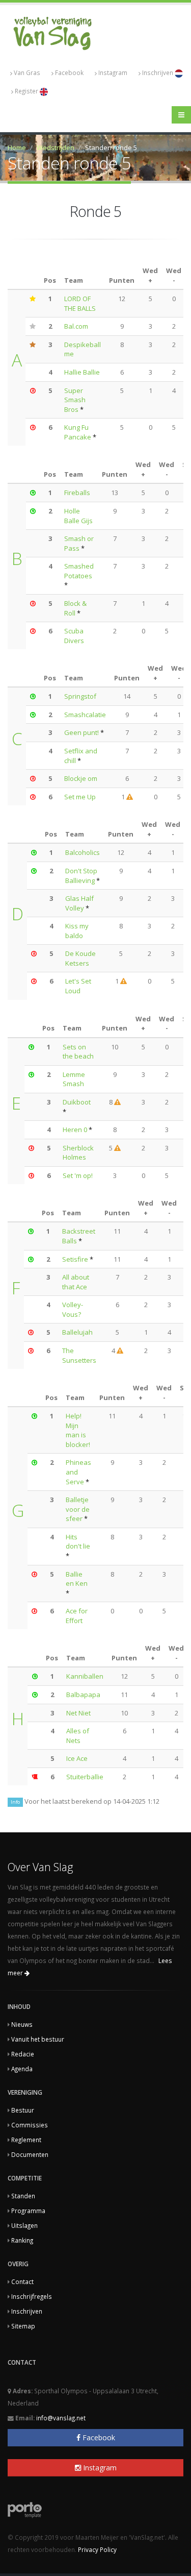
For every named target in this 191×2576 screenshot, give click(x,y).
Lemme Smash (74, 1079)
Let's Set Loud (78, 986)
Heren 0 (75, 1130)
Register (27, 91)
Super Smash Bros (75, 400)
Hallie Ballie (82, 372)
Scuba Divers (74, 636)
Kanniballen (85, 1676)
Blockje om (81, 778)
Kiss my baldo (77, 931)
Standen (23, 2196)
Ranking (22, 2240)
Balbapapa (83, 1695)
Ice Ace (77, 1758)
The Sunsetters (79, 1355)
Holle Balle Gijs (78, 516)
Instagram (113, 72)
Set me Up (80, 797)
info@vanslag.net (61, 2418)
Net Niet (78, 1713)
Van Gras (27, 72)
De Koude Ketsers (80, 958)
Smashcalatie (85, 715)
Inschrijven (158, 72)
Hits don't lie (78, 1542)
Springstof (80, 696)
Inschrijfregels (32, 2296)
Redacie (23, 2054)
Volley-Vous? (73, 1309)
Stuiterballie (85, 1777)
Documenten (30, 2154)
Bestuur (23, 2110)
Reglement (26, 2140)
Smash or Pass (79, 543)
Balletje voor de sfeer (78, 1509)
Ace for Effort (77, 1616)
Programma (28, 2211)
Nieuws (22, 2024)
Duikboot (77, 1102)
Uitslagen (24, 2225)
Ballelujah (77, 1332)
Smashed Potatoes (79, 571)
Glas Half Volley (79, 903)
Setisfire (76, 1259)
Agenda (22, 2069)
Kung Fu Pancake (78, 432)
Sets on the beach (78, 1052)
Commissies (30, 2125)
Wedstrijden (56, 148)
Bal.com (76, 326)
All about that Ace (76, 1282)
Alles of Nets (78, 1736)
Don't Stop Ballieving (81, 876)
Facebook (69, 72)
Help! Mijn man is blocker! (78, 1430)
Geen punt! (81, 732)
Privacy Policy (97, 2549)
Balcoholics (83, 852)
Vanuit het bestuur (38, 2039)
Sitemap (23, 2326)
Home (17, 148)
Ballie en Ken (77, 1579)
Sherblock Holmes (78, 1153)
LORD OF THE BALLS (80, 303)
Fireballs (77, 493)
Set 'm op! (78, 1175)
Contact (22, 2281)
